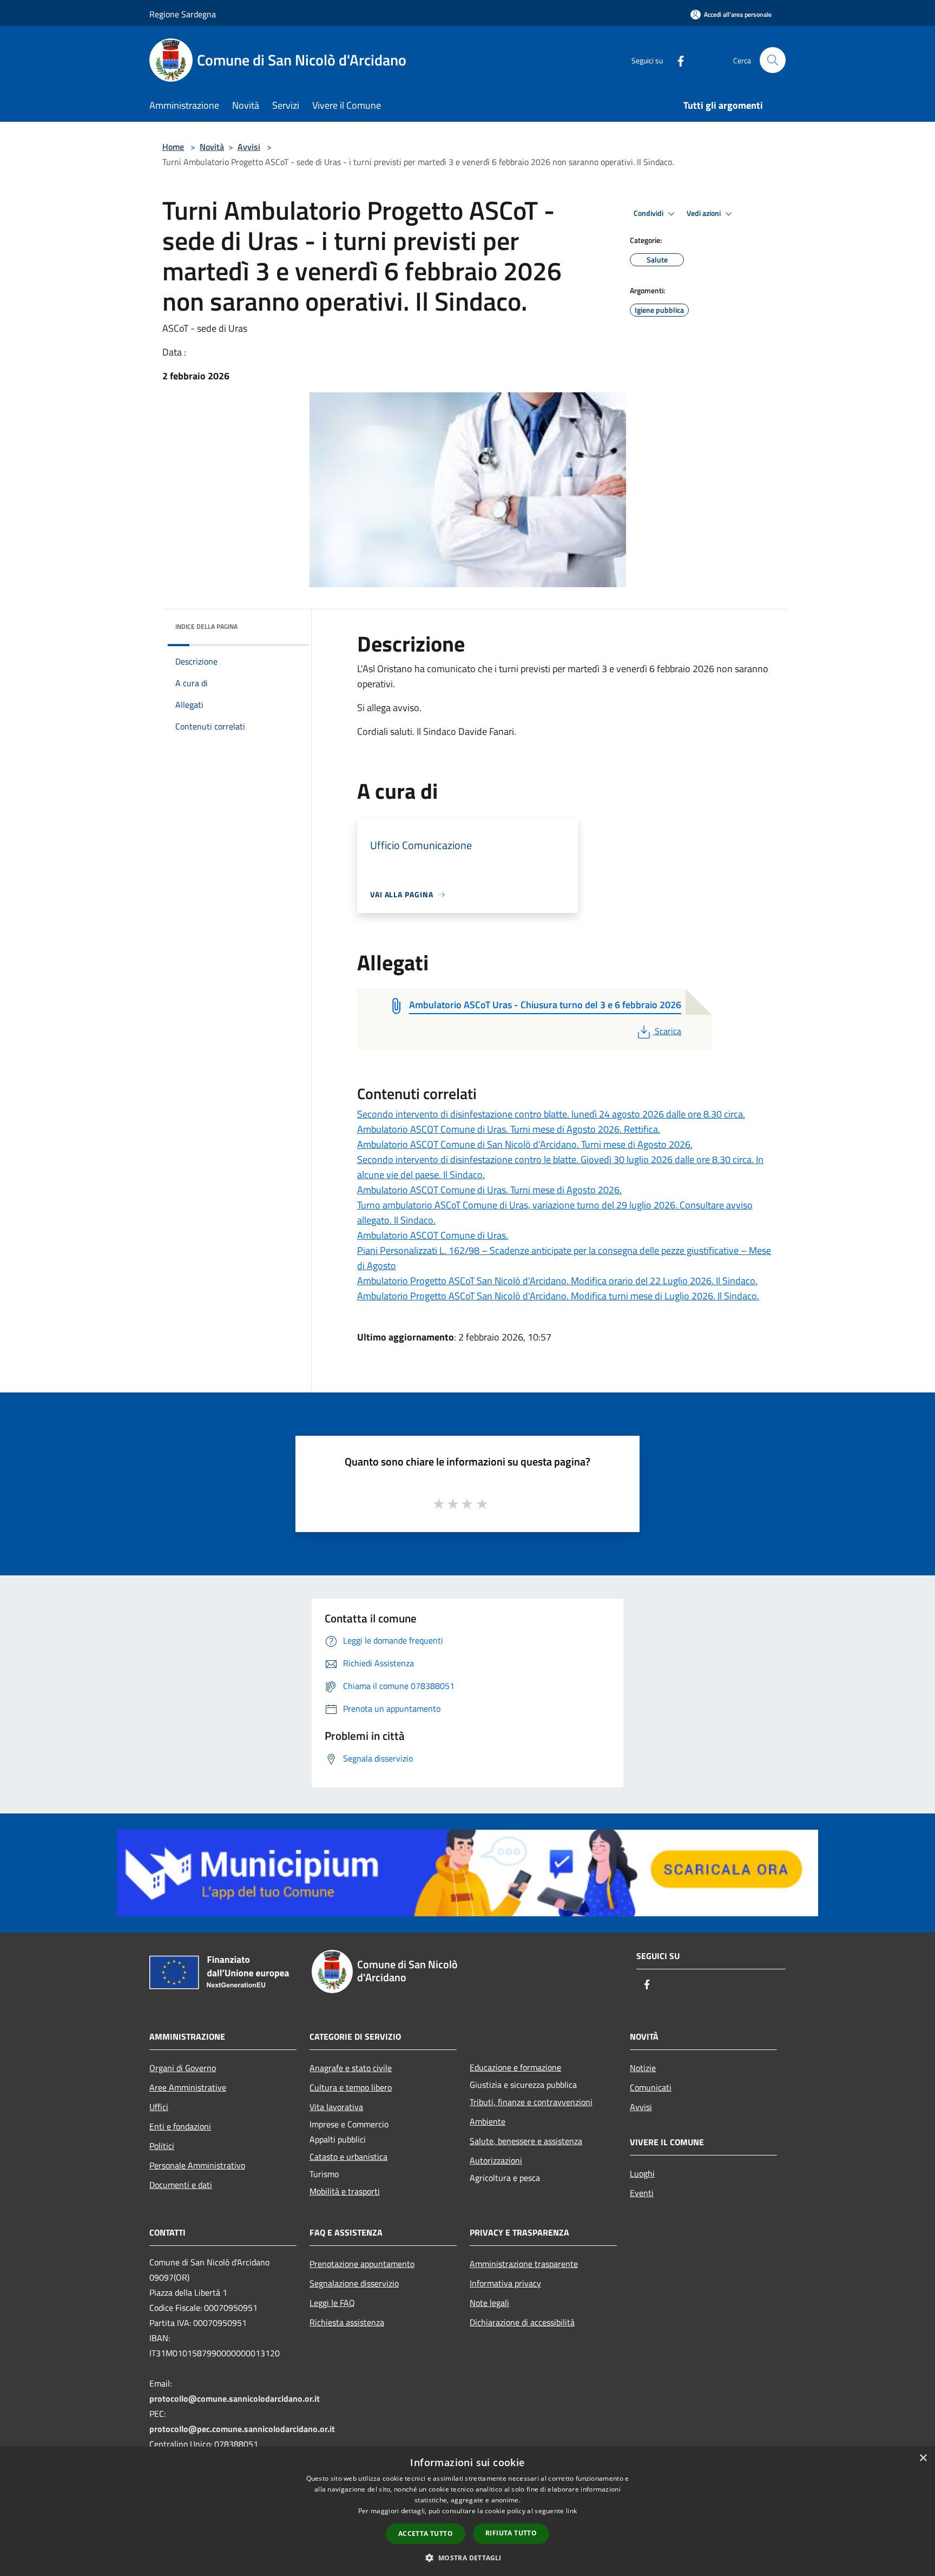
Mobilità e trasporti (345, 2191)
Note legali (489, 2303)
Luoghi (642, 2173)
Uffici (159, 2107)
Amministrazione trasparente (524, 2264)
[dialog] (467, 2511)
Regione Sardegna (183, 14)
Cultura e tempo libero (351, 2087)
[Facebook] (676, 60)
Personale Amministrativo (197, 2165)
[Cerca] (773, 60)
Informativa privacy (505, 2283)
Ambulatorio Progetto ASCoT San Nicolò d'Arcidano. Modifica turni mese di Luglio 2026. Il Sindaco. (558, 1296)
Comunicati (651, 2087)
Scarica (668, 1031)
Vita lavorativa (336, 2107)
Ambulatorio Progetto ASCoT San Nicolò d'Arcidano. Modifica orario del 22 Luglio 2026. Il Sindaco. (557, 1281)
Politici (162, 2146)
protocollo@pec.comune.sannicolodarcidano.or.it (242, 2429)
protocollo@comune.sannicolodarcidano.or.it (235, 2398)
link (571, 2511)
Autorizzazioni (496, 2160)
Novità (212, 147)
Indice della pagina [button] (206, 626)
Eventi (642, 2193)
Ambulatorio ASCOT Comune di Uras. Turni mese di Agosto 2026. (489, 1190)
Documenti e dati (181, 2185)
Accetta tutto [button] (426, 2534)
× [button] (923, 2458)
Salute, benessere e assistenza (526, 2141)
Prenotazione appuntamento (362, 2264)
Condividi (649, 213)
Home (173, 147)
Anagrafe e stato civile (351, 2068)
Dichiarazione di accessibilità (522, 2322)
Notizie (643, 2068)
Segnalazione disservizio (354, 2283)
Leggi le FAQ (332, 2303)
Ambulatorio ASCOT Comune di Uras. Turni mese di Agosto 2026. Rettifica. (509, 1129)
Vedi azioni (704, 213)
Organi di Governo (183, 2068)
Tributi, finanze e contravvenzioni (531, 2102)
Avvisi (249, 147)
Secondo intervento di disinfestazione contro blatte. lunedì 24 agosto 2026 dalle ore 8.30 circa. (551, 1114)
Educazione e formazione (515, 2067)
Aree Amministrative (188, 2087)
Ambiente (488, 2121)
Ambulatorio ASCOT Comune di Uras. (433, 1235)
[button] (467, 2558)
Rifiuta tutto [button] (511, 2533)
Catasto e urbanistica (348, 2157)
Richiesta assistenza (347, 2322)
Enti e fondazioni (180, 2126)
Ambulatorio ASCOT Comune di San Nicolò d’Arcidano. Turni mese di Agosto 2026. (525, 1144)
